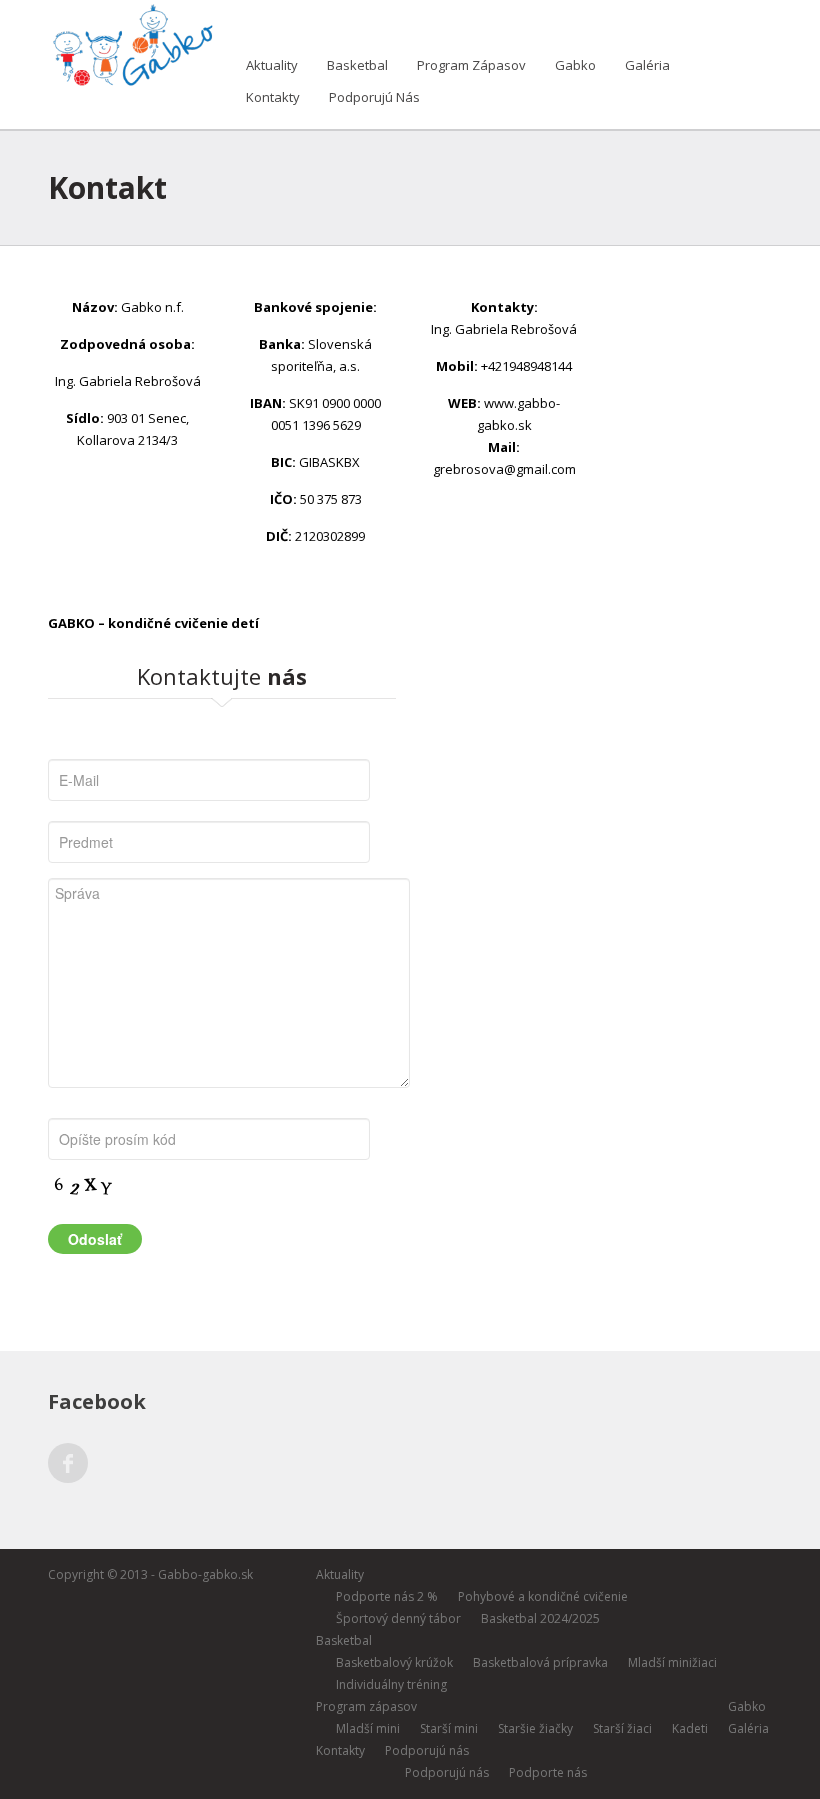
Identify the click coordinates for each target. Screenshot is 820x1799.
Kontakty (273, 97)
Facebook (68, 1463)
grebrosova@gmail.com (504, 469)
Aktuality (272, 65)
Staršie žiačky (535, 1728)
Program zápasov (471, 65)
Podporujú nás (374, 97)
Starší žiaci (622, 1728)
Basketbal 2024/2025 (540, 1618)
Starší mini (449, 1728)
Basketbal (357, 65)
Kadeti (690, 1728)
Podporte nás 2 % (387, 1596)
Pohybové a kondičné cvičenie (543, 1596)
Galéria (647, 65)
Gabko (575, 65)
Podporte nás (548, 1772)
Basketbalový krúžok (394, 1662)
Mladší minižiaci (672, 1662)
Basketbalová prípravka (540, 1662)
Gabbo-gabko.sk (205, 1574)
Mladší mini (368, 1728)
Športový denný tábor (398, 1618)
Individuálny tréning (391, 1684)
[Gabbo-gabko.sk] (131, 41)
